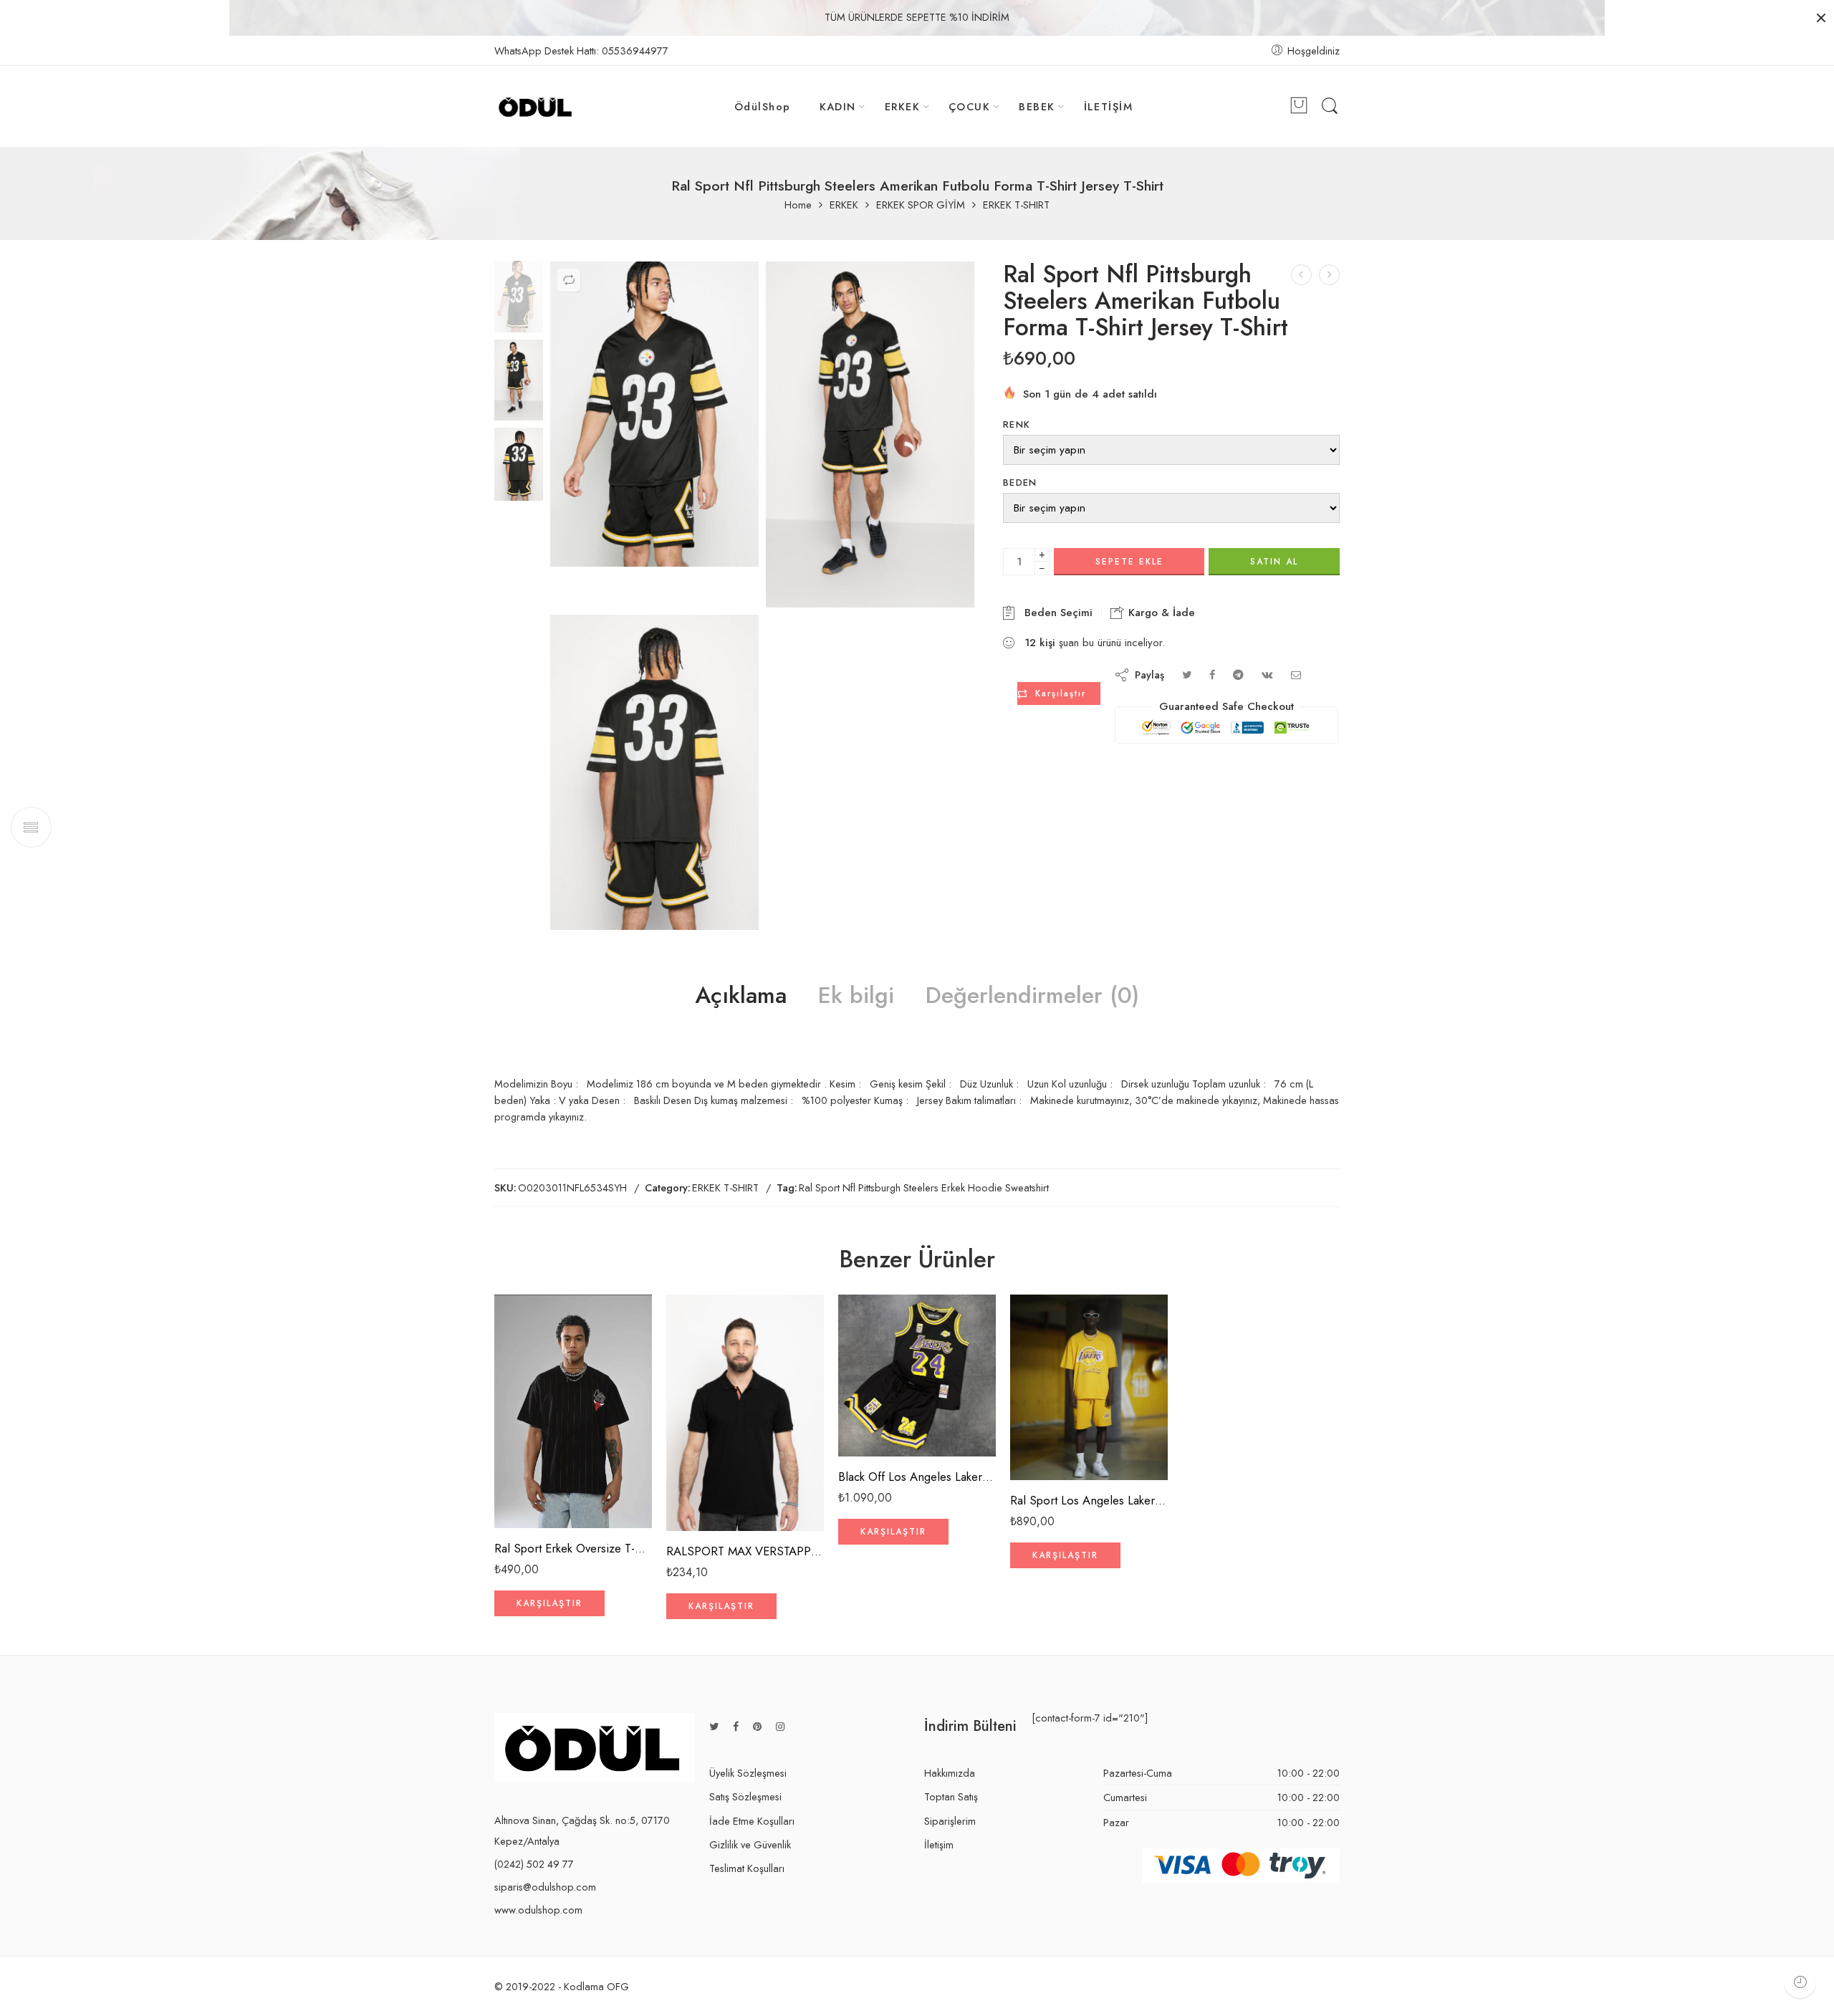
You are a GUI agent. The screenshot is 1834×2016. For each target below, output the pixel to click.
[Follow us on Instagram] (780, 1726)
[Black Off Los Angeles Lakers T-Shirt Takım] (917, 1376)
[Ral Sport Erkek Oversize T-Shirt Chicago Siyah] (573, 1411)
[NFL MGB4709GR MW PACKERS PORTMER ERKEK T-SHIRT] (1329, 275)
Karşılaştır (1061, 693)
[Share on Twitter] (1187, 675)
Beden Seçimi (1055, 613)
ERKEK (902, 106)
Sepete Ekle (1129, 562)
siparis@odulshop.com (545, 1887)
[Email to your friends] (1296, 675)
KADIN (838, 106)
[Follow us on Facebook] (736, 1726)
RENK (1017, 424)
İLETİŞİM (1109, 106)
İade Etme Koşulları (752, 1821)
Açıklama (741, 996)
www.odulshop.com (538, 1910)
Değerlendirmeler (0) (1032, 996)
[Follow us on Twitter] (714, 1726)
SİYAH (533, 1486)
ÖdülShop (763, 106)
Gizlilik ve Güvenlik (750, 1844)
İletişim (939, 1844)
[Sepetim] (1299, 107)
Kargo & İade (1160, 613)
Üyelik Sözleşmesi (748, 1773)
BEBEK (1037, 106)
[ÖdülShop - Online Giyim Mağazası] (536, 107)
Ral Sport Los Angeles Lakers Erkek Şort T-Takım (1089, 1500)
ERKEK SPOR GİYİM (921, 205)
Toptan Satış (951, 1796)
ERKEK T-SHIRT (1016, 205)
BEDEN (1020, 483)
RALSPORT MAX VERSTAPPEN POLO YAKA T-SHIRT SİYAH (745, 1551)
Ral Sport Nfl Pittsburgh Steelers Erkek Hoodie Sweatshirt (924, 1187)
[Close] (1821, 18)
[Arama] (1330, 106)
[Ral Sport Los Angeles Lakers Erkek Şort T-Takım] (1089, 1388)
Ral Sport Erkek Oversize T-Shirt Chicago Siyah (573, 1548)
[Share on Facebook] (1212, 675)
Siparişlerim (950, 1821)
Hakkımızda (950, 1773)
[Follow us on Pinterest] (757, 1726)
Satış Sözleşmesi (745, 1796)
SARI (1049, 1439)
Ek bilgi (856, 996)
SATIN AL (1274, 562)
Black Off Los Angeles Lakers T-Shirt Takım (917, 1477)
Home (798, 205)
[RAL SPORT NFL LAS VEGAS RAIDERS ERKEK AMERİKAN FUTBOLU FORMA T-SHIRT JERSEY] (1301, 275)
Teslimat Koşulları (747, 1868)
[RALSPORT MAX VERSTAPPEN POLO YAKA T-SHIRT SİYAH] (745, 1413)
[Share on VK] (1267, 675)
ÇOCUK (969, 106)
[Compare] (569, 280)
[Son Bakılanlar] (1800, 1982)
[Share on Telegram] (1238, 675)
